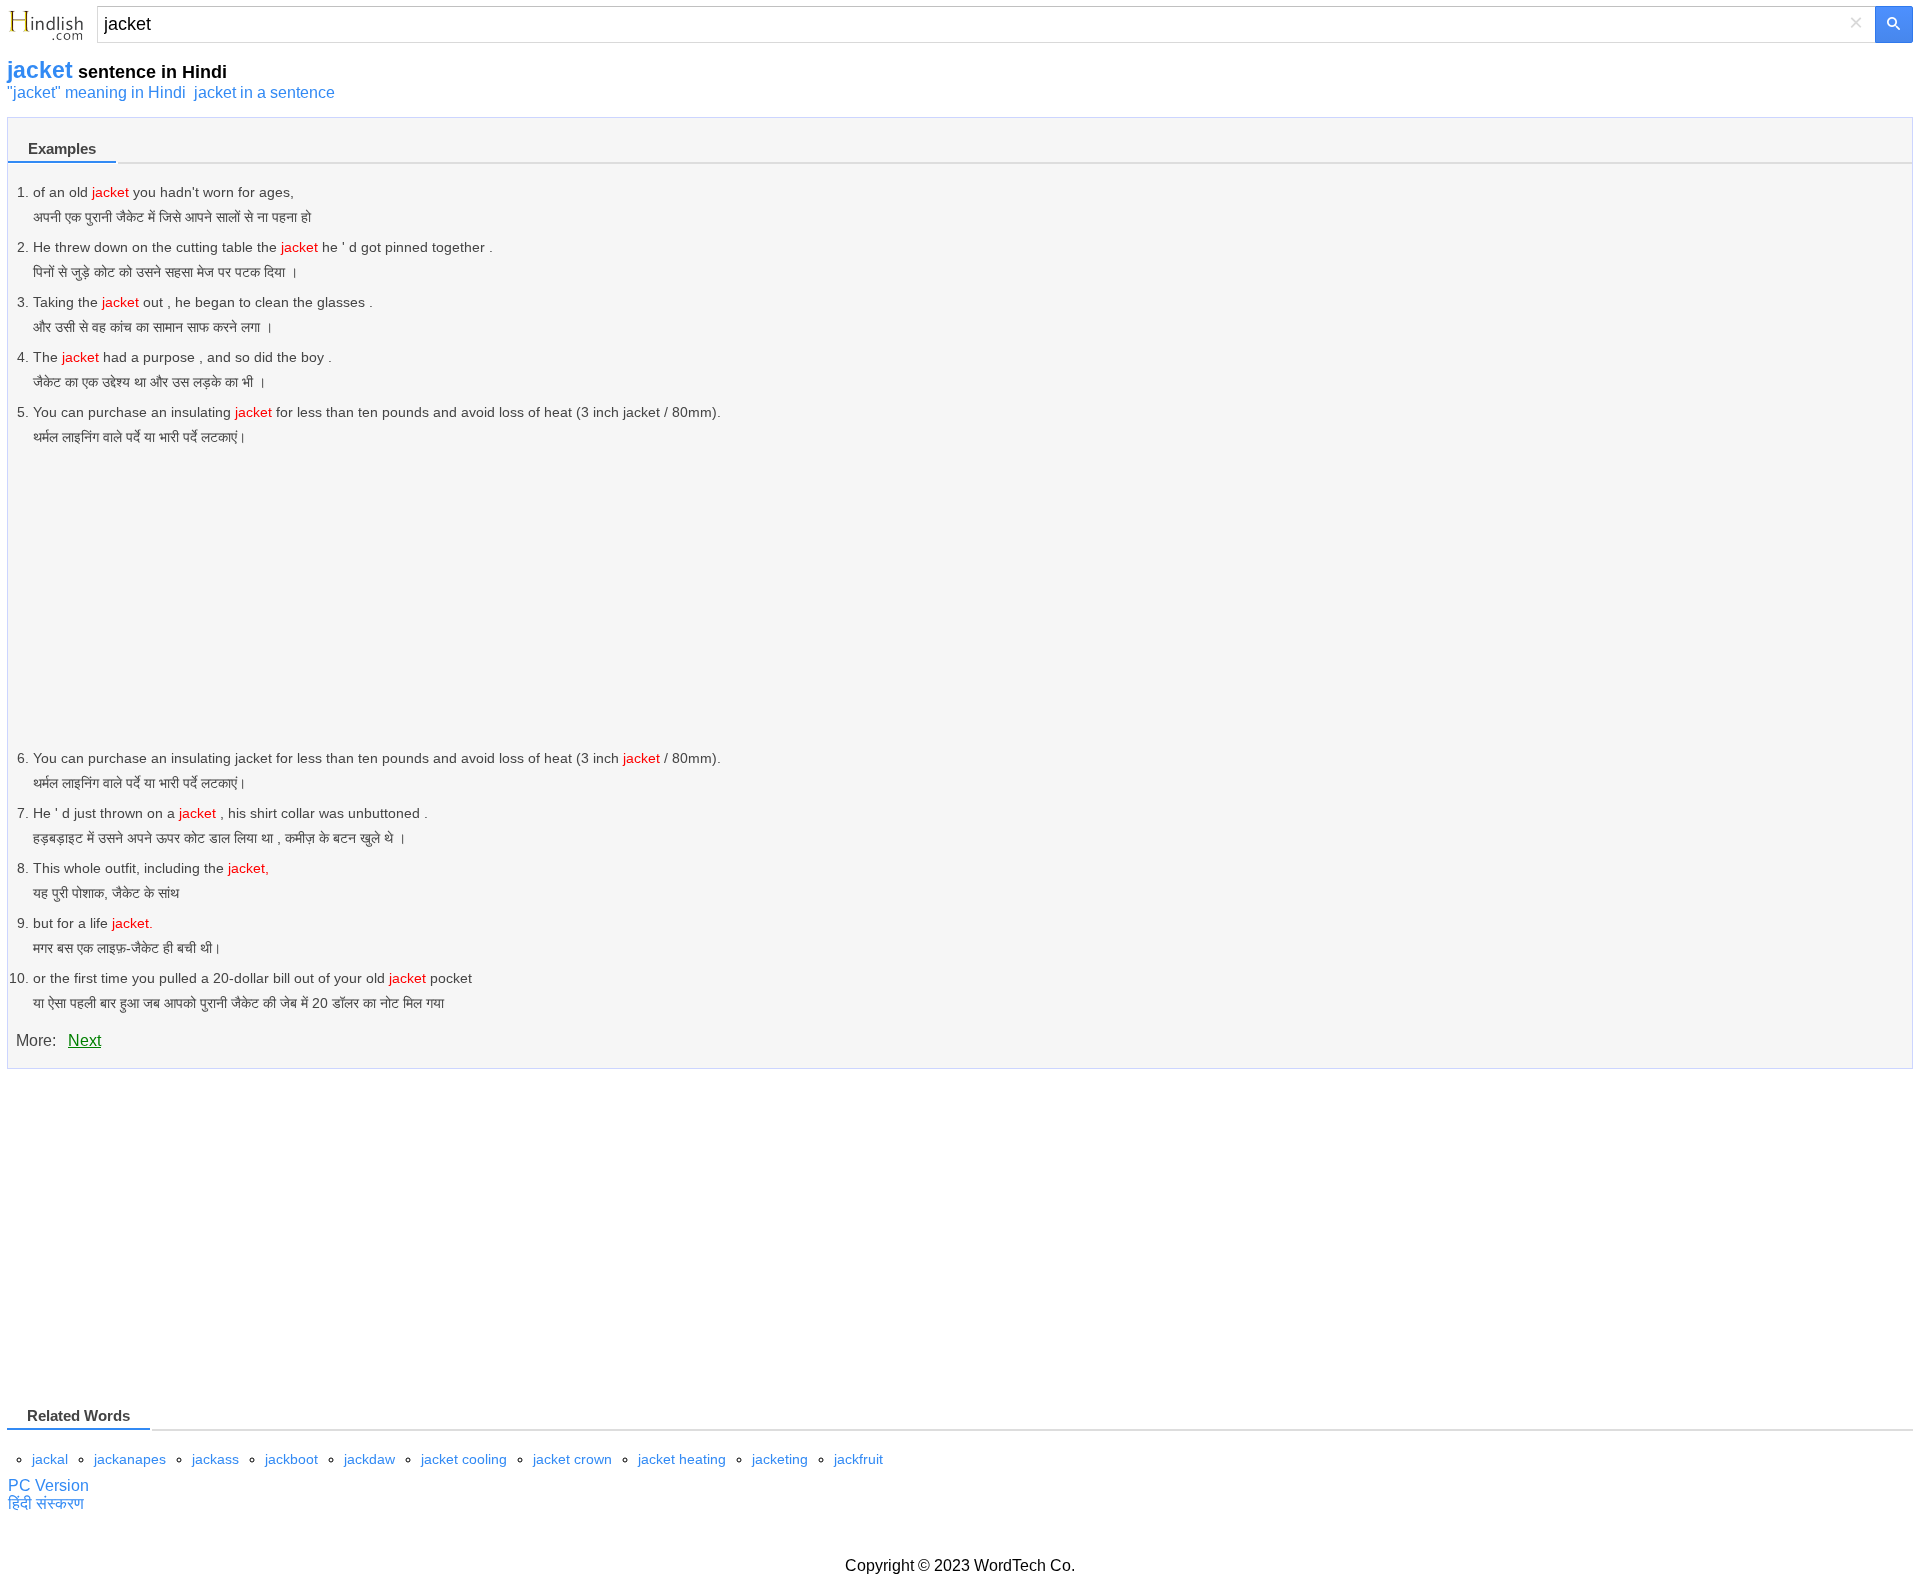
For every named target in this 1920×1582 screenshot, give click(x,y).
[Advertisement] (633, 598)
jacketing (780, 1459)
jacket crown (572, 1459)
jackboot (291, 1459)
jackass (215, 1459)
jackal (50, 1459)
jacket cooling (464, 1459)
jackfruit (858, 1459)
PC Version (48, 1485)
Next (84, 1040)
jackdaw (369, 1459)
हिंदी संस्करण (46, 1503)
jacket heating (682, 1459)
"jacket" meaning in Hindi (96, 92)
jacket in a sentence (264, 92)
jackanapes (130, 1459)
